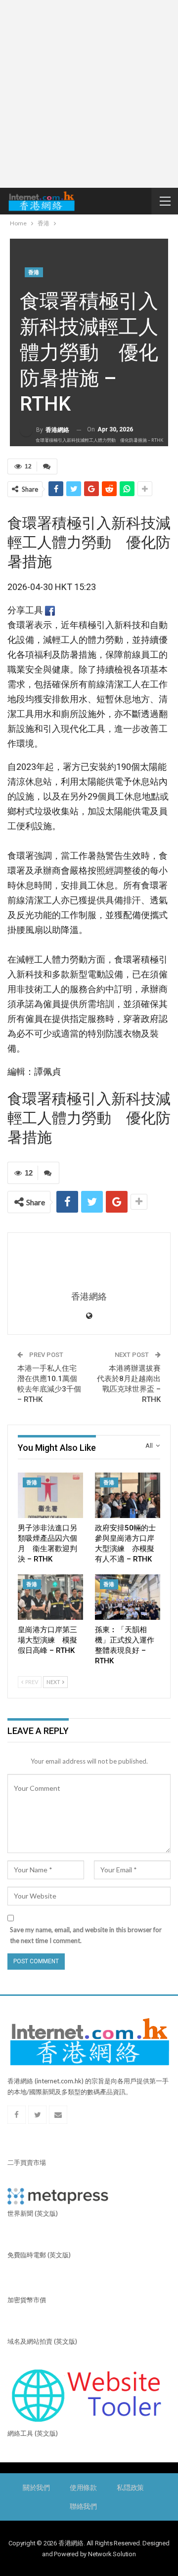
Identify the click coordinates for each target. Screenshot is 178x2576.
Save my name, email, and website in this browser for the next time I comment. (86, 1935)
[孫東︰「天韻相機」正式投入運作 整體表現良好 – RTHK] (128, 1597)
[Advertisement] (89, 94)
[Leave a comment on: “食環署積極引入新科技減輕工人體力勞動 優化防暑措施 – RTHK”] (47, 466)
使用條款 (83, 2488)
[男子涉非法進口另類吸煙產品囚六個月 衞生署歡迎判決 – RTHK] (50, 1495)
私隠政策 (130, 2488)
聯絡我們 (83, 2506)
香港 (34, 273)
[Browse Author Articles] (89, 1263)
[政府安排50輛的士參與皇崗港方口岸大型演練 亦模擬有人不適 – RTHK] (128, 1495)
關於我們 (36, 2488)
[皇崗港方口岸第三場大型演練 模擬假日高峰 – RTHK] (50, 1597)
